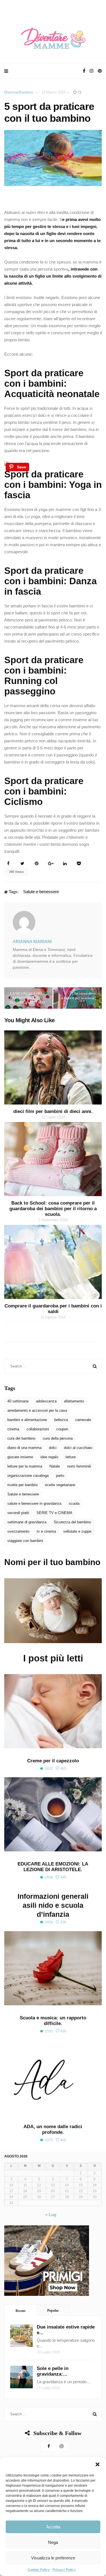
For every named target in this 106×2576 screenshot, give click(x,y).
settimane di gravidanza (27, 1522)
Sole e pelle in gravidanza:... (53, 2371)
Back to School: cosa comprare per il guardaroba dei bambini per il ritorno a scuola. (53, 1209)
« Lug (51, 2215)
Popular (53, 2311)
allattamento (74, 1401)
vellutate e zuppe (77, 1531)
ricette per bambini (22, 1485)
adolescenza (46, 1401)
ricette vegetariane (60, 1485)
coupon (62, 1429)
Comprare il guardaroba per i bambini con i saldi (53, 1309)
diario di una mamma (24, 1448)
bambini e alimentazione (27, 1420)
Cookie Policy (39, 2570)
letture (71, 1457)
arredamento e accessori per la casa (37, 1410)
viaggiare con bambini (25, 1541)
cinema (13, 1429)
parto (60, 1476)
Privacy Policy (64, 2570)
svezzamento (18, 1531)
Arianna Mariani (32, 941)
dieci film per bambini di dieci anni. (53, 1111)
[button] (98, 2464)
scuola (74, 1503)
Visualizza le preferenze (53, 2558)
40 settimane (18, 1401)
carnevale (83, 1420)
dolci (53, 1448)
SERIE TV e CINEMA (54, 1513)
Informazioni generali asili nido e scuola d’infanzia (53, 1905)
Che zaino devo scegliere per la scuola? (78, 996)
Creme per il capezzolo (53, 1761)
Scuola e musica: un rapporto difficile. (53, 2021)
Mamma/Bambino (19, 92)
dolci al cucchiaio (78, 1448)
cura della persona (58, 1438)
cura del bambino (21, 1438)
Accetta (53, 2527)
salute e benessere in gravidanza (34, 1503)
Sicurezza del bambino (72, 1522)
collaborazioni (38, 1429)
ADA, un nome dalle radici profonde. (53, 2129)
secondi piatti (18, 1513)
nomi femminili (79, 1466)
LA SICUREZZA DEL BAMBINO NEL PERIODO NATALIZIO (27, 998)
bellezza (61, 1420)
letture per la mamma (25, 1466)
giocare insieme (20, 1457)
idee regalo (49, 1457)
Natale (55, 1466)
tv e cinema (46, 1531)
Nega (53, 2542)
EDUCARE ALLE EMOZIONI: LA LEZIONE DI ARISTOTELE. (53, 1867)
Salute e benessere (41, 892)
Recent (20, 2311)
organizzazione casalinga (28, 1476)
